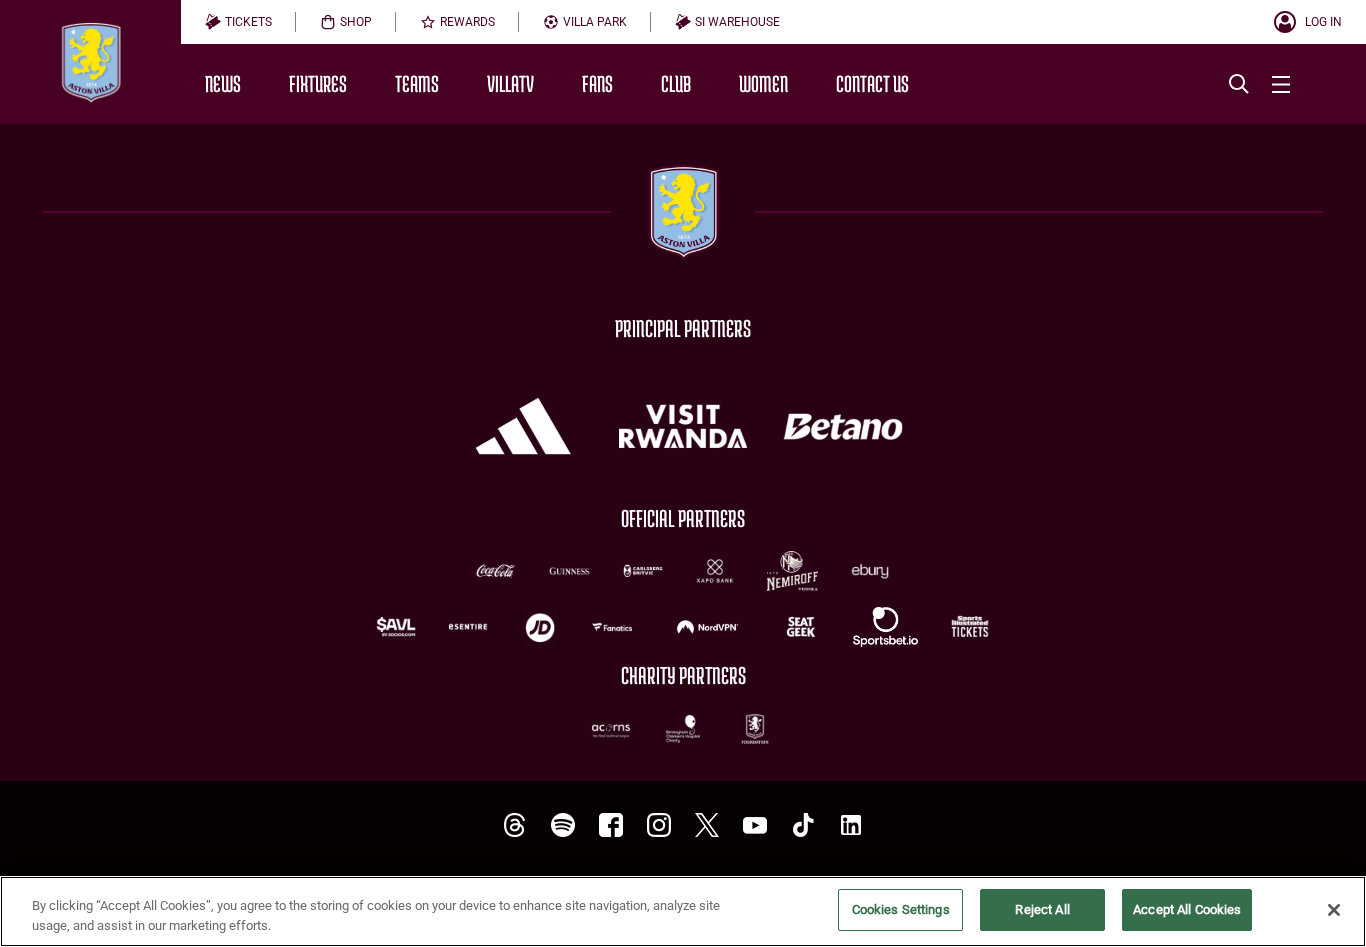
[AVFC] (563, 825)
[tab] (238, 22)
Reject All (1042, 909)
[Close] (1334, 910)
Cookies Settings (901, 909)
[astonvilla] (515, 825)
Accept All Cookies (1187, 909)
